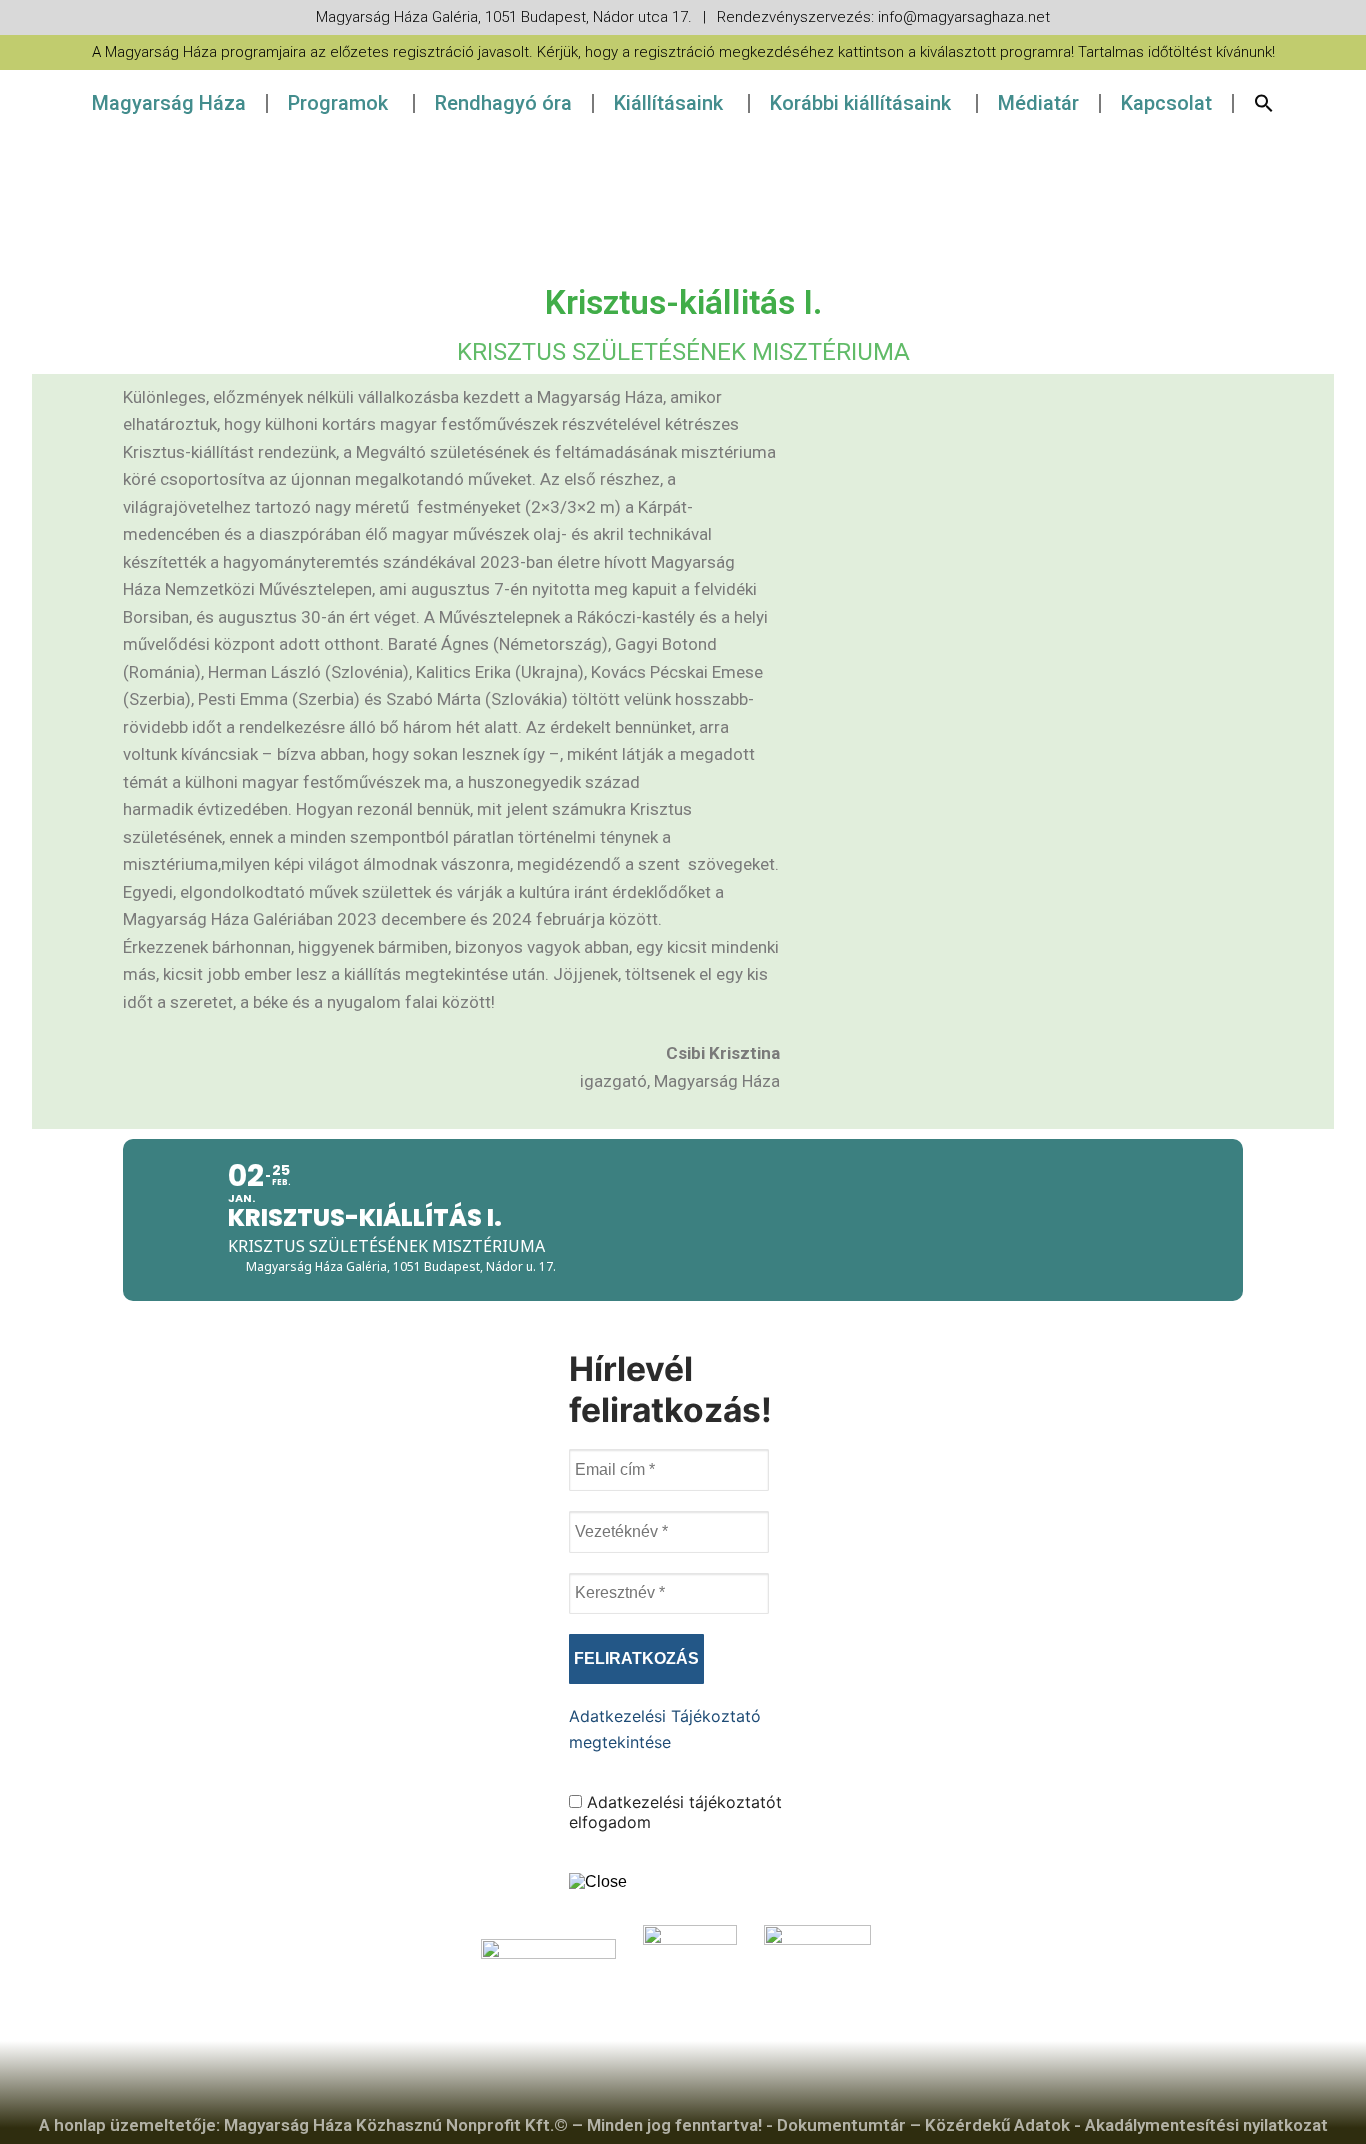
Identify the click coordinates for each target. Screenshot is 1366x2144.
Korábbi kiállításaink (860, 103)
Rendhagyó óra (503, 103)
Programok (338, 103)
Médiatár (1038, 103)
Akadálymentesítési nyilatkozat (1206, 2125)
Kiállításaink (668, 103)
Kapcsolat (1166, 103)
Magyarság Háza (169, 103)
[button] (1264, 103)
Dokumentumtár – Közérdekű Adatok (923, 2125)
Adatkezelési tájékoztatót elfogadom (675, 1812)
